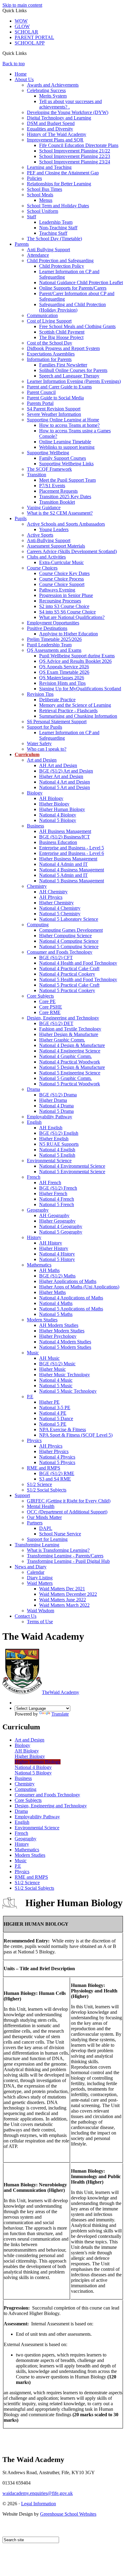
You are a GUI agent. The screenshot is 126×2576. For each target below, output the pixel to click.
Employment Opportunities (53, 623)
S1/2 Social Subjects (47, 1490)
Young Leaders (54, 529)
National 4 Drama (56, 1106)
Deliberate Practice (57, 700)
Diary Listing (40, 1578)
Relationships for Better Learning (59, 184)
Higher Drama (53, 1100)
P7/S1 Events (52, 486)
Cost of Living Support (49, 321)
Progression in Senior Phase (66, 595)
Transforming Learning (37, 1545)
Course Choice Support (62, 584)
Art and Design (42, 760)
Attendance (38, 255)
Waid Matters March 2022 (64, 1605)
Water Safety (39, 743)
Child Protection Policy (62, 266)
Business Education (58, 842)
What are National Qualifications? (72, 617)
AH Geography (54, 1215)
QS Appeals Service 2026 (64, 667)
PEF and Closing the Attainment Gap (63, 173)
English (34, 1122)
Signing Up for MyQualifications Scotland (80, 689)
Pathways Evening (57, 590)
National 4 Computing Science (69, 941)
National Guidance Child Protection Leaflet (81, 282)
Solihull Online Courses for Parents (73, 370)
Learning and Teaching (49, 167)
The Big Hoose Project (61, 337)
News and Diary (31, 1567)
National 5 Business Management (72, 881)
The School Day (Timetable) (54, 239)
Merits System (53, 96)
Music (33, 1353)
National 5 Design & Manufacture (72, 1067)
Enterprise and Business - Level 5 (72, 848)
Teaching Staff (53, 233)
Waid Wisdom (41, 1611)
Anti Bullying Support (48, 250)
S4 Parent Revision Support (54, 409)
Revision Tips (40, 694)
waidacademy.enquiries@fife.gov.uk (38, 2493)
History (34, 1237)
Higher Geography (57, 1221)
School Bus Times (44, 189)
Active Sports (40, 535)
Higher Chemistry (56, 903)
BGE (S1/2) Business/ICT (65, 837)
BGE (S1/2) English (59, 1133)
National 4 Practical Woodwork (70, 1062)
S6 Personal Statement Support (57, 722)
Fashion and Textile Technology (70, 1029)
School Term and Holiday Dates (58, 206)
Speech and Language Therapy (69, 376)
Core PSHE (51, 1007)
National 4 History (57, 1254)
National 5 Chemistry (60, 914)
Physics (34, 1440)
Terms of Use (40, 1622)
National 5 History (57, 1259)
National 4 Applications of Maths (71, 1298)
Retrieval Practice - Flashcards (68, 711)
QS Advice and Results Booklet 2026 (75, 661)
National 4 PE (53, 1413)
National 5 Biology (58, 820)
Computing (38, 925)
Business (35, 826)
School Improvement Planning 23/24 (75, 162)
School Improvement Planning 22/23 (75, 156)
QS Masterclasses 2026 (62, 678)
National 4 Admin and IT (63, 864)
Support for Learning (47, 1539)
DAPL (46, 1528)
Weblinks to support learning (67, 447)
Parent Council (41, 392)
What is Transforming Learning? (58, 1550)
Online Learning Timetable (65, 442)
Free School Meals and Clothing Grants (77, 326)
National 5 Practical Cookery (67, 990)
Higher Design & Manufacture (69, 1034)
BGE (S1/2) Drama (58, 1095)
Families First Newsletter (63, 365)
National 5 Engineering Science (70, 1073)
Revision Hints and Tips (62, 683)
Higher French (53, 1193)
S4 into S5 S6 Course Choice (67, 612)
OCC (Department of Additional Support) (67, 1512)
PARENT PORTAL (34, 37)
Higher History (54, 1248)
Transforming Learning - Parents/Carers (65, 1556)
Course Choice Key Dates (64, 573)
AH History (51, 1243)
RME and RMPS (44, 1468)
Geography (38, 1210)
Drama (33, 1089)
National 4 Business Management (72, 870)
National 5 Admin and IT (63, 875)
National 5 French (57, 1204)
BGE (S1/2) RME (57, 1473)
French (34, 1177)
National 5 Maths (56, 1314)
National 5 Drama (56, 1111)
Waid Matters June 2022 (63, 1600)
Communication (42, 315)
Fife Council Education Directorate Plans (79, 145)
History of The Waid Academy (57, 134)
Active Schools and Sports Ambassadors (66, 524)
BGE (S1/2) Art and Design (66, 771)
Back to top (14, 64)
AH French (50, 1183)
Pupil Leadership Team (49, 645)
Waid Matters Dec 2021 (62, 1589)
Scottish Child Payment (62, 332)
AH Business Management (65, 831)
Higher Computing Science (65, 936)
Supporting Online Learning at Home (63, 420)
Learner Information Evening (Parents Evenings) (74, 381)
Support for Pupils (44, 727)
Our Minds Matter (44, 1517)
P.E (30, 1397)
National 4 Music (56, 1380)
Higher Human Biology (62, 809)
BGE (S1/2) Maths (57, 1276)
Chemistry (37, 886)
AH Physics (51, 897)
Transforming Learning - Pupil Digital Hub (68, 1561)
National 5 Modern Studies (65, 1347)
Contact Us (26, 1616)
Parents (22, 244)
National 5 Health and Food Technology (78, 979)
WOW (21, 21)
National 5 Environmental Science (72, 1172)
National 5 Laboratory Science (69, 919)
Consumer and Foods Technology (60, 952)
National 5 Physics (57, 1462)
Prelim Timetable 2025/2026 (54, 639)
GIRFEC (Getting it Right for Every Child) (69, 1501)
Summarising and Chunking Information (78, 716)
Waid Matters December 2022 (68, 1594)
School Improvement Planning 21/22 (75, 151)
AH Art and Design (58, 765)
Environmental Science (49, 1161)
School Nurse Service (60, 1534)
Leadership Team (56, 222)
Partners (35, 1523)
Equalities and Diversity (50, 129)
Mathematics (39, 1265)
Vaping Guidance (44, 507)
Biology (35, 793)
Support (22, 1495)
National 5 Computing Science (69, 947)
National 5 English (57, 1155)
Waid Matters (40, 1583)
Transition (37, 475)
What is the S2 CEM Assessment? (60, 513)
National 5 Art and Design (65, 787)
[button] (29, 53)
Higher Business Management (68, 859)
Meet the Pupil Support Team (67, 480)
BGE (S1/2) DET (56, 1023)
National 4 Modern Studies (65, 1342)
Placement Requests (58, 491)
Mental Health (41, 1506)
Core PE (47, 1001)
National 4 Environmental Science (72, 1166)
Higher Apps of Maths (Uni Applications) (79, 1287)
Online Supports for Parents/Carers (73, 288)
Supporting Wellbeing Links (66, 464)
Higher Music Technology (65, 1375)
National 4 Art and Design (65, 782)
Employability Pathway (50, 1117)
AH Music (49, 1358)
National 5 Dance (56, 1418)
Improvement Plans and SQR (55, 140)
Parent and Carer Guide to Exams (59, 387)
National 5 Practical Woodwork (70, 1084)
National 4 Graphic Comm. (65, 1056)
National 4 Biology (58, 815)
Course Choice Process (61, 579)
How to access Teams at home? (69, 425)
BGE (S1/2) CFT (56, 958)
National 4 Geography (61, 1226)
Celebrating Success (46, 90)
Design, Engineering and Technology (63, 1018)
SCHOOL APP (30, 43)
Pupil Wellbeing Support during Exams (77, 656)
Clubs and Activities (46, 557)
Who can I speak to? (47, 749)
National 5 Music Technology (68, 1391)
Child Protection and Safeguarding (60, 261)
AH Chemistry (53, 892)
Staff (31, 217)
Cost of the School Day (50, 343)
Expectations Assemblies (51, 354)
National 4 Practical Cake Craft (69, 968)
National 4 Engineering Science (70, 1051)
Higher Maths (52, 1292)
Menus (46, 200)
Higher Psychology (58, 1336)
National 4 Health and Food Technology (78, 963)
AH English (51, 1128)
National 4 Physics (57, 1457)
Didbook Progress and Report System (63, 348)
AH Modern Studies (59, 1325)
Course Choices (42, 568)
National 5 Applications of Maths (71, 1309)
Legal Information (39, 2504)
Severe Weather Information (54, 414)
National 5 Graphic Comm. (65, 1078)
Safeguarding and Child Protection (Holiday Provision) (72, 307)
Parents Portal (40, 403)
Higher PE (49, 1402)
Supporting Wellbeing (48, 453)
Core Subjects (40, 996)
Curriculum (27, 754)
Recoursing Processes (60, 601)
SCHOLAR (26, 32)
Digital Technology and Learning (59, 118)
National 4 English (57, 1150)
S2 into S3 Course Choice (64, 606)
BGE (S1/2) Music (57, 1364)
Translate (60, 1714)
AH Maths (49, 1270)
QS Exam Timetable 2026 (64, 672)
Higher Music (52, 1369)
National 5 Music (56, 1386)
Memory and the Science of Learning (75, 705)
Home (21, 74)
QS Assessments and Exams (54, 650)
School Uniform (43, 211)
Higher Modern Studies (62, 1331)
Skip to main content (22, 5)
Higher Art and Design (61, 776)
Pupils (21, 518)
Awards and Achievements (53, 85)
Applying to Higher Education (69, 634)
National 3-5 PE (55, 1408)
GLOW (22, 26)
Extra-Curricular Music (61, 562)
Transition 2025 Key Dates (65, 497)
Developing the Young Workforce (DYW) (68, 112)
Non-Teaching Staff (58, 228)
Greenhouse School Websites (68, 2514)
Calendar (36, 1572)
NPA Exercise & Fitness (63, 1429)
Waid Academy (61, 1692)
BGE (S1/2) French (58, 1188)
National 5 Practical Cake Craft (69, 985)
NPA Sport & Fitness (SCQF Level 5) (76, 1435)
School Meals (40, 195)
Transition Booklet (57, 502)
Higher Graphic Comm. (62, 1040)
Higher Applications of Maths (68, 1281)
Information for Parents (49, 359)
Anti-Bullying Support (49, 540)
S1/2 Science (39, 1484)
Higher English (54, 1139)
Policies (34, 178)
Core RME (50, 1012)
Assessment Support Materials (56, 546)
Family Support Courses (63, 458)
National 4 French (57, 1199)
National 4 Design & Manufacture (72, 1045)
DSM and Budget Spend (51, 123)
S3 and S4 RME (55, 1479)
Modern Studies (42, 1320)
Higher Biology (54, 804)
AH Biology (51, 798)
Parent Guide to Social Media (55, 398)
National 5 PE (53, 1424)
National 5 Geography (61, 1232)
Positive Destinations (47, 628)
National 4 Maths (56, 1303)
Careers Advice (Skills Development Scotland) (72, 551)
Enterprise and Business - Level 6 (72, 853)
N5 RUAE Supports (59, 1144)
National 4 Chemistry (60, 908)
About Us (24, 79)
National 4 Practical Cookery (67, 974)
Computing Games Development (71, 930)
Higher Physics (54, 1451)
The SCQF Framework (49, 469)
